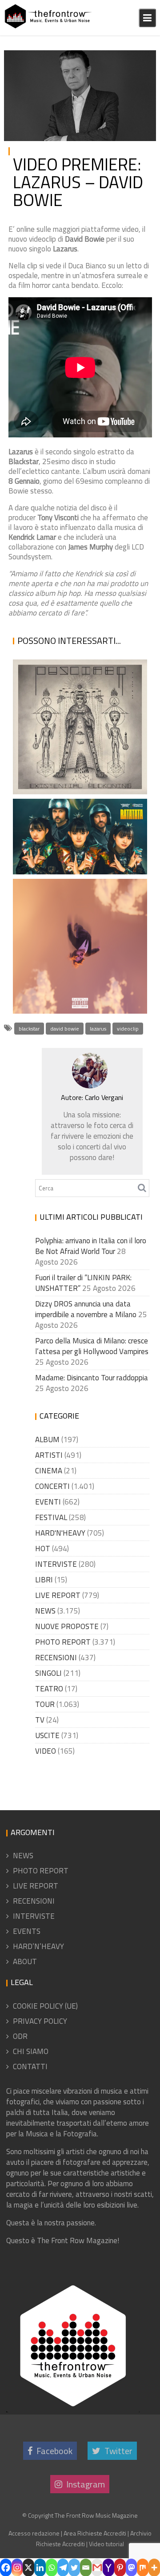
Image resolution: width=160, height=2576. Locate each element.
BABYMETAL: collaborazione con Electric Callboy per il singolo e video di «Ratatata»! (78, 822)
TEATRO (49, 1689)
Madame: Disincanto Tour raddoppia (92, 1378)
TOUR (45, 1704)
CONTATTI (30, 2066)
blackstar (29, 1029)
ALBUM (47, 1440)
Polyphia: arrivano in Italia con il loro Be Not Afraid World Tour (91, 1246)
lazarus (98, 1029)
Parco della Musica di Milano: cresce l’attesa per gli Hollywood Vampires (92, 1346)
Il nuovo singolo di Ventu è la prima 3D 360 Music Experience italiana (67, 950)
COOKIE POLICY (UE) (45, 2006)
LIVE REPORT (58, 1595)
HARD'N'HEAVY (60, 1533)
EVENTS (27, 1931)
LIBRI (44, 1580)
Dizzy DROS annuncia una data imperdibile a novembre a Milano (86, 1309)
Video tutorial (106, 2544)
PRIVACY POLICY (40, 2021)
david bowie (65, 1029)
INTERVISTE (56, 1564)
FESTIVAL (51, 1517)
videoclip (128, 1029)
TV (40, 1720)
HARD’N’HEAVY (38, 1946)
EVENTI (48, 1502)
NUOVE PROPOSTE (67, 1626)
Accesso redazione (34, 2533)
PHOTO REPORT (63, 1642)
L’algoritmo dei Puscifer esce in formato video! (78, 763)
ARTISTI (49, 1455)
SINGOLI (48, 1673)
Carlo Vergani (26, 69)
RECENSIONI (56, 1658)
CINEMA (49, 1471)
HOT (43, 1549)
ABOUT (25, 1961)
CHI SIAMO (31, 2051)
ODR (20, 2036)
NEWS (45, 1611)
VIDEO (139, 59)
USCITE (47, 1735)
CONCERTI (52, 1486)
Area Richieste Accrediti (95, 2533)
